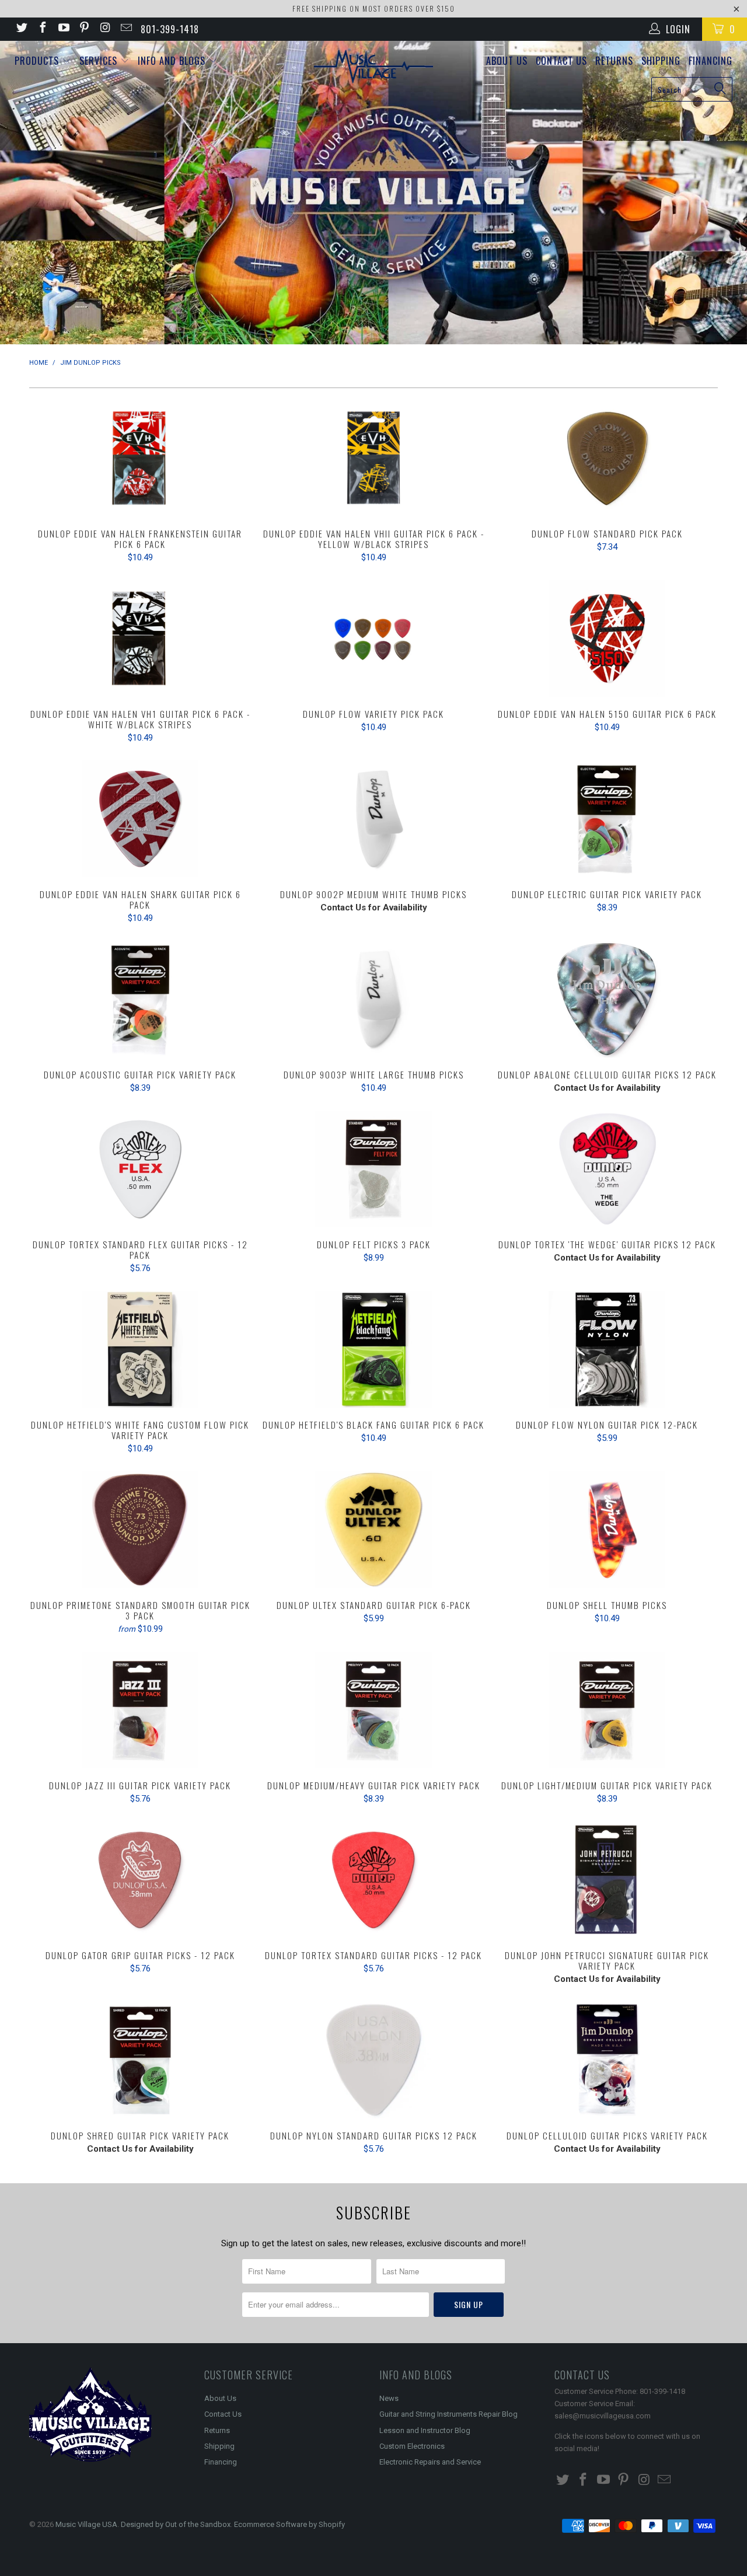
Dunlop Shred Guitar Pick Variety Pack (140, 2060)
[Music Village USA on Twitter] (21, 29)
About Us (507, 61)
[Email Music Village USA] (125, 29)
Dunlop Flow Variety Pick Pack (373, 638)
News (389, 2398)
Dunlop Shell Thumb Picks (607, 1530)
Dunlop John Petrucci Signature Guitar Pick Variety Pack (607, 1880)
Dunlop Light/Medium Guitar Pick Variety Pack (607, 1710)
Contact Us (561, 61)
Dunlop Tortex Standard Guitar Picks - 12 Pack (373, 1880)
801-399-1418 (170, 29)
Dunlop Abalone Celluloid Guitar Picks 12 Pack (607, 999)
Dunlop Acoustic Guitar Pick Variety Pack (140, 999)
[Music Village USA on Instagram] (104, 29)
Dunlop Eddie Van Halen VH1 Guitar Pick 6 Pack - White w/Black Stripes (140, 638)
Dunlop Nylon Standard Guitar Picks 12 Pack (373, 2060)
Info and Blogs (173, 61)
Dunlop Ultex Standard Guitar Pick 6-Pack (373, 1530)
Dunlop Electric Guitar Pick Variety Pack (607, 819)
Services (100, 61)
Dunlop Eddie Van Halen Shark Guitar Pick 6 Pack (140, 819)
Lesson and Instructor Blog (425, 2430)
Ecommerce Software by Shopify (289, 2524)
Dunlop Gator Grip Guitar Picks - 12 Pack (140, 1880)
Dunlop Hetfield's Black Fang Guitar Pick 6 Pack (373, 1349)
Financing (711, 61)
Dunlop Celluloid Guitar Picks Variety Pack (607, 2060)
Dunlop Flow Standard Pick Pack (607, 458)
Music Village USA (86, 2524)
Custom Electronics (412, 2446)
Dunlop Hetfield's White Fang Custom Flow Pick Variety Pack (140, 1349)
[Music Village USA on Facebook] (42, 29)
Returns (614, 61)
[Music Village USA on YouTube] (63, 29)
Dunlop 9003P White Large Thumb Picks (373, 999)
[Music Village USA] (374, 67)
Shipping (661, 61)
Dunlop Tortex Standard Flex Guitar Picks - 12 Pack (140, 1169)
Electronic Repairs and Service (430, 2462)
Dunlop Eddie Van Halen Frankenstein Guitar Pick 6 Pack (140, 458)
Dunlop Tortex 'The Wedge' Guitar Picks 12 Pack (607, 1169)
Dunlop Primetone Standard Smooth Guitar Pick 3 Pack (140, 1530)
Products (38, 61)
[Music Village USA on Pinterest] (84, 29)
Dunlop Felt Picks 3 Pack (373, 1169)
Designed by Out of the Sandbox (176, 2524)
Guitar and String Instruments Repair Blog (448, 2414)
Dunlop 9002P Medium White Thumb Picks (373, 819)
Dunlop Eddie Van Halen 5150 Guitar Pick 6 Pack (607, 638)
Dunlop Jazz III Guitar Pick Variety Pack (140, 1710)
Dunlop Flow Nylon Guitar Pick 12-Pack (607, 1349)
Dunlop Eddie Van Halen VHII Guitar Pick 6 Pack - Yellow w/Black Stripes (373, 458)
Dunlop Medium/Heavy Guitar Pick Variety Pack (373, 1710)
